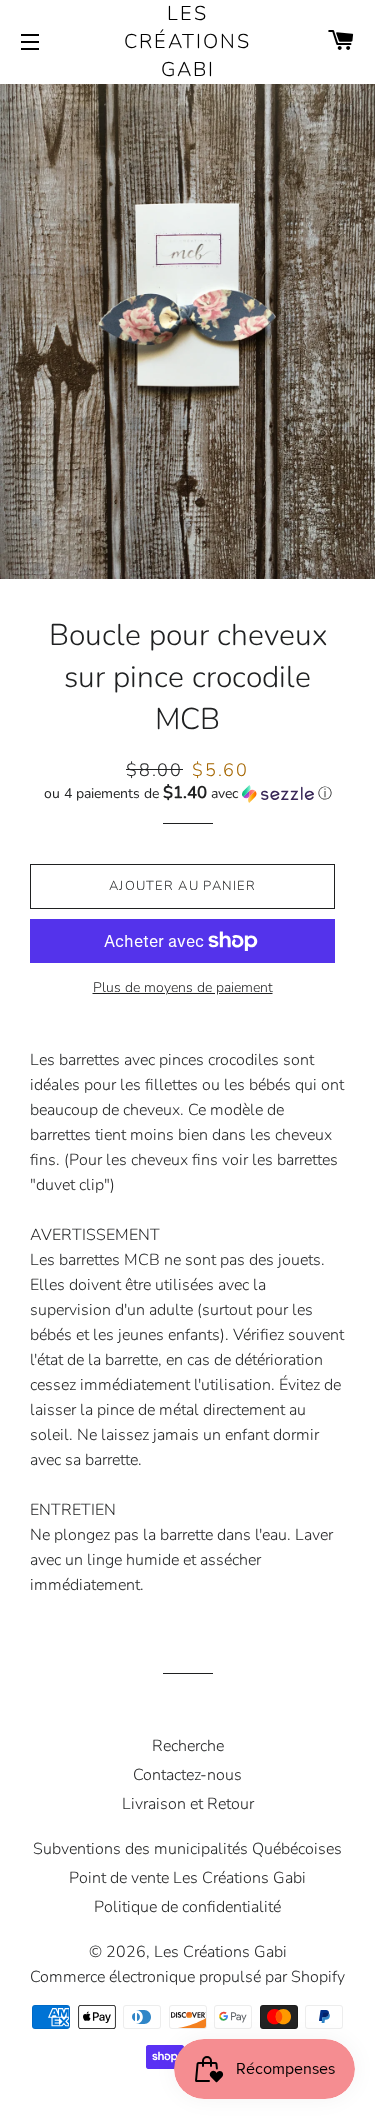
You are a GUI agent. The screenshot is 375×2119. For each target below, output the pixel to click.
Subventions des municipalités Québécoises (187, 1849)
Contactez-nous (187, 1775)
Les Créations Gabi (187, 41)
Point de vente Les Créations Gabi (187, 1878)
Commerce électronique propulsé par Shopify (187, 1977)
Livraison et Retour (188, 1804)
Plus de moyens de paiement (183, 987)
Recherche (188, 1746)
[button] (187, 793)
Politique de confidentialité (187, 1907)
